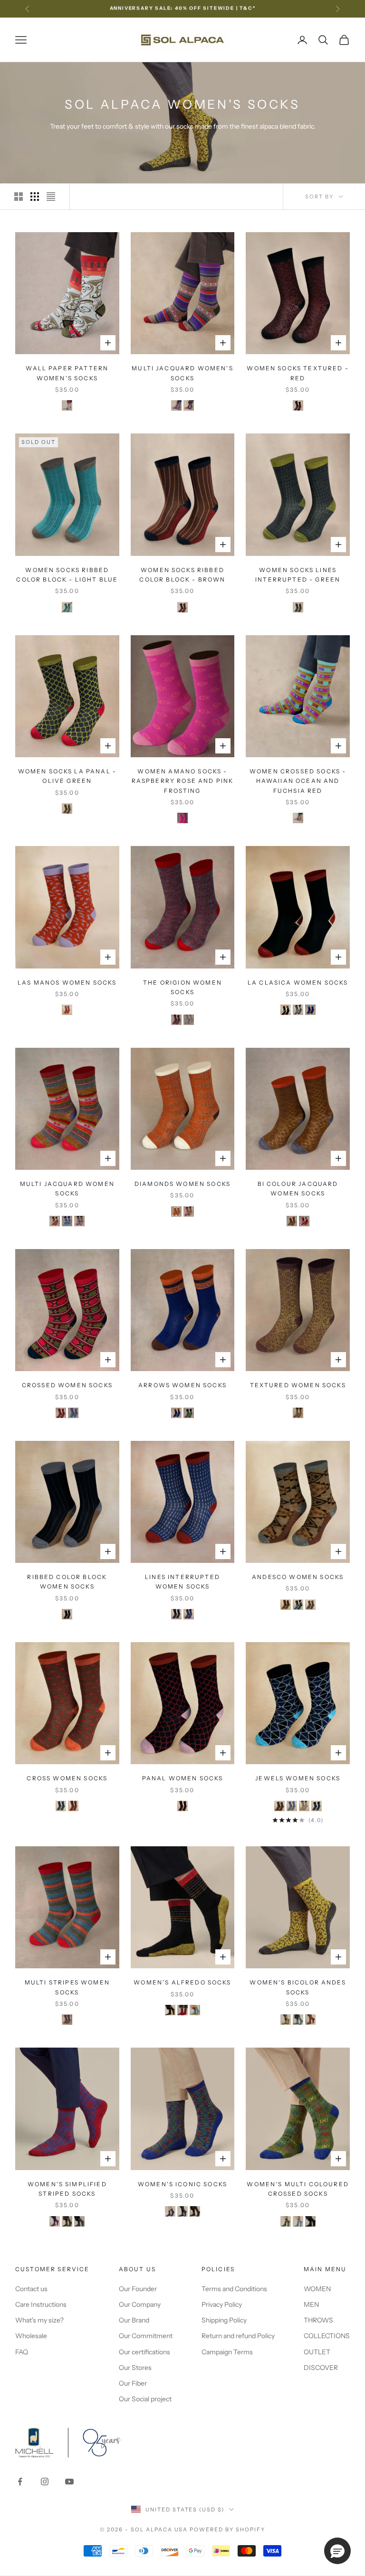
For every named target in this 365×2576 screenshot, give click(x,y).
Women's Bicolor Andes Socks (298, 1987)
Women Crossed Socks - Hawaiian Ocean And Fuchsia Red (298, 781)
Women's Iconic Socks (182, 2184)
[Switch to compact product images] (51, 197)
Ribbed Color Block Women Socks (67, 1582)
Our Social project (145, 2399)
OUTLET (317, 2352)
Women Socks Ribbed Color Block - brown (182, 575)
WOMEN (317, 2289)
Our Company (140, 2304)
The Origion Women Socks (182, 987)
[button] (337, 2551)
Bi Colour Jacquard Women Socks (298, 1189)
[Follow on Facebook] (20, 2482)
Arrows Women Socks (182, 1385)
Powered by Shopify (227, 2529)
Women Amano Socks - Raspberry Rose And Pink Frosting (183, 781)
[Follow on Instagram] (45, 2482)
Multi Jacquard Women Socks (67, 1189)
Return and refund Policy (238, 2336)
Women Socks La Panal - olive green (67, 776)
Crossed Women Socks (67, 1385)
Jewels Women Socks (298, 1778)
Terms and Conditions (234, 2289)
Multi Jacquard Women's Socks (182, 373)
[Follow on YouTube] (69, 2482)
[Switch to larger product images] (19, 197)
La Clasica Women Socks (298, 982)
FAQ (22, 2352)
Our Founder (138, 2289)
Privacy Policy (222, 2304)
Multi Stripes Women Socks (67, 1987)
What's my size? (39, 2320)
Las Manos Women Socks (67, 982)
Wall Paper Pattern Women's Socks (67, 373)
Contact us (31, 2289)
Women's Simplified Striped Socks (67, 2189)
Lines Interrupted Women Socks (182, 1582)
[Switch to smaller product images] (35, 197)
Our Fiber (133, 2383)
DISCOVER (321, 2368)
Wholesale (31, 2336)
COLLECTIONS (327, 2336)
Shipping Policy (224, 2320)
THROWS (318, 2320)
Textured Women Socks (298, 1385)
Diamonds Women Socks (182, 1184)
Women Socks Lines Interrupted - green (298, 575)
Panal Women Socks (183, 1778)
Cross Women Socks (67, 1778)
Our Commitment (146, 2336)
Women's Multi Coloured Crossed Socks (298, 2189)
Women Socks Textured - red (298, 373)
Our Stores (135, 2368)
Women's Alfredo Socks (182, 1982)
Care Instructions (41, 2304)
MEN (311, 2304)
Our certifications (144, 2352)
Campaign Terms (227, 2352)
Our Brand (134, 2320)
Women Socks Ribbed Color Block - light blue (67, 575)
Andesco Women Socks (298, 1577)
